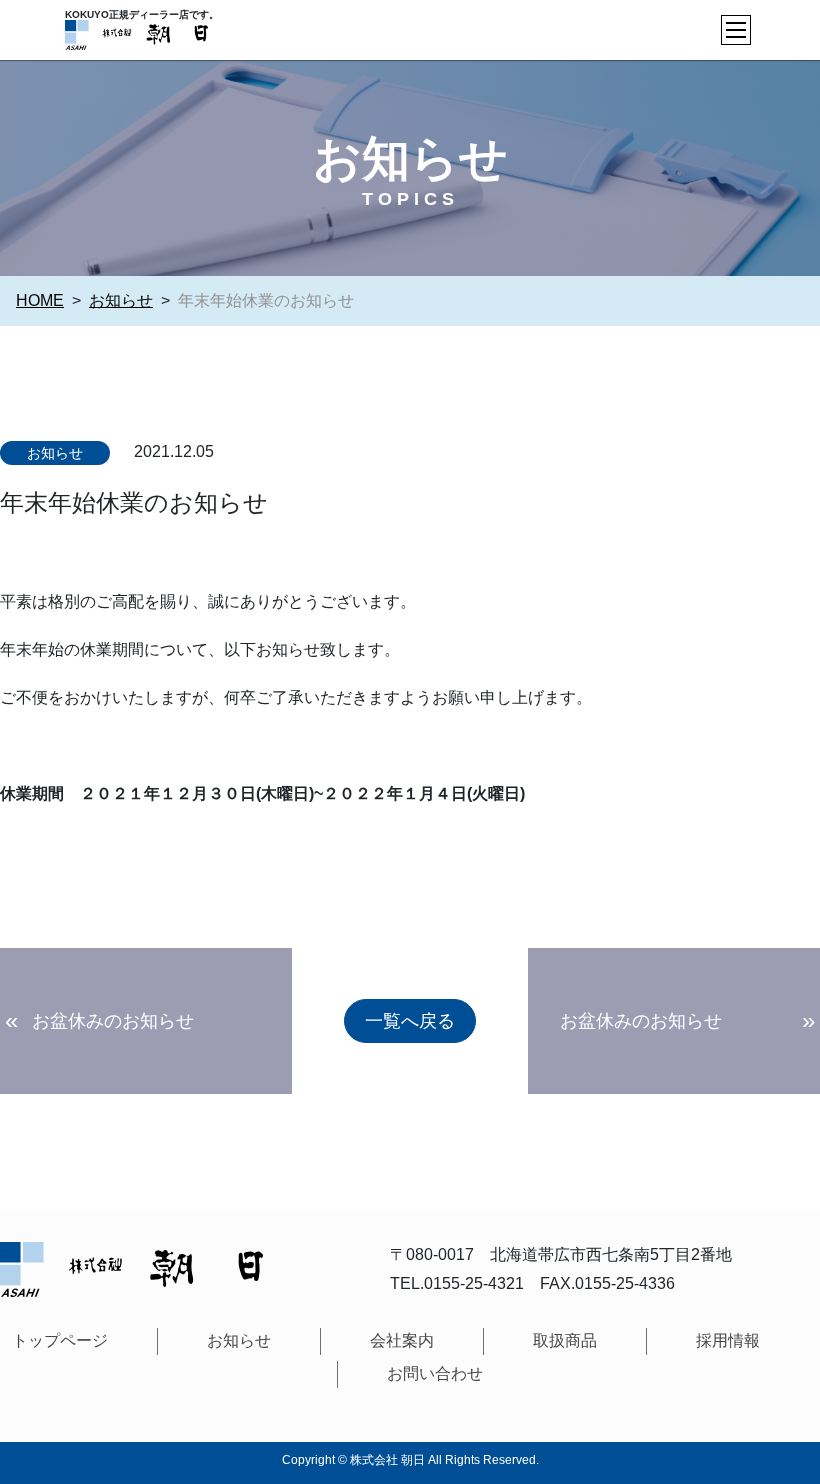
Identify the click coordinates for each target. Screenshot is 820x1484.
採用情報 (728, 1340)
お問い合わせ (435, 1373)
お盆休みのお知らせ (113, 1021)
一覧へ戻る (410, 1021)
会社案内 (402, 1340)
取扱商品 (565, 1340)
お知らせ (55, 453)
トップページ (60, 1340)
